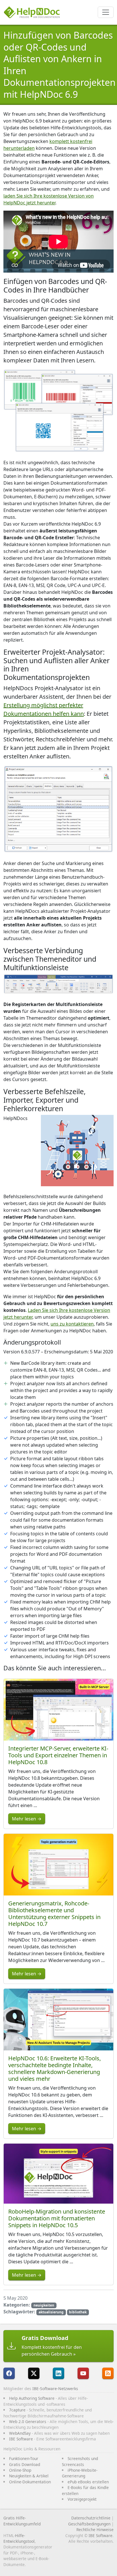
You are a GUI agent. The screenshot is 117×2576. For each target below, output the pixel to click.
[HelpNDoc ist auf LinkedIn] (58, 2373)
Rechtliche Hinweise (95, 2530)
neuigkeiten (44, 2305)
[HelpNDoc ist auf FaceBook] (9, 2373)
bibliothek (78, 2312)
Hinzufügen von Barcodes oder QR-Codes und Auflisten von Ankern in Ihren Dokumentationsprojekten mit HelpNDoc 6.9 (59, 65)
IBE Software (21, 2439)
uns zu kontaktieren (72, 1324)
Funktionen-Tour (24, 2458)
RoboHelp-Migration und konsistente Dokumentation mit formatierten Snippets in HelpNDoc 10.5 (57, 2218)
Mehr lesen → (27, 1819)
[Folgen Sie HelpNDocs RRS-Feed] (108, 2373)
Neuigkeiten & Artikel (29, 2476)
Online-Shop (20, 2470)
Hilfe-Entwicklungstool (19, 2538)
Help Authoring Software (32, 2398)
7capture (17, 2410)
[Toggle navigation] (106, 12)
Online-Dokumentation (30, 2482)
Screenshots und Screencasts (80, 2461)
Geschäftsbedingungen (89, 2524)
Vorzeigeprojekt (82, 2499)
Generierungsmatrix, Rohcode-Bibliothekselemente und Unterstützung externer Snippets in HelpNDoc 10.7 (54, 1914)
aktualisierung (51, 2312)
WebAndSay (20, 2433)
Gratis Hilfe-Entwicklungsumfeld (22, 2521)
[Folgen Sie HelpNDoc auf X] (34, 2373)
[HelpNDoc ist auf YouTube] (83, 2373)
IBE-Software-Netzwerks (55, 2389)
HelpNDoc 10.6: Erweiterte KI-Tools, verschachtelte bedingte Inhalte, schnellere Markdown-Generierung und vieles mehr (55, 2068)
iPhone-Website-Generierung (80, 2473)
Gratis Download (25, 2464)
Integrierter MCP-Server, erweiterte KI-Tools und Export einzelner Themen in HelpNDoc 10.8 (58, 1755)
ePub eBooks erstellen (88, 2482)
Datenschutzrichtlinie (91, 2518)
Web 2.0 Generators (28, 2422)
